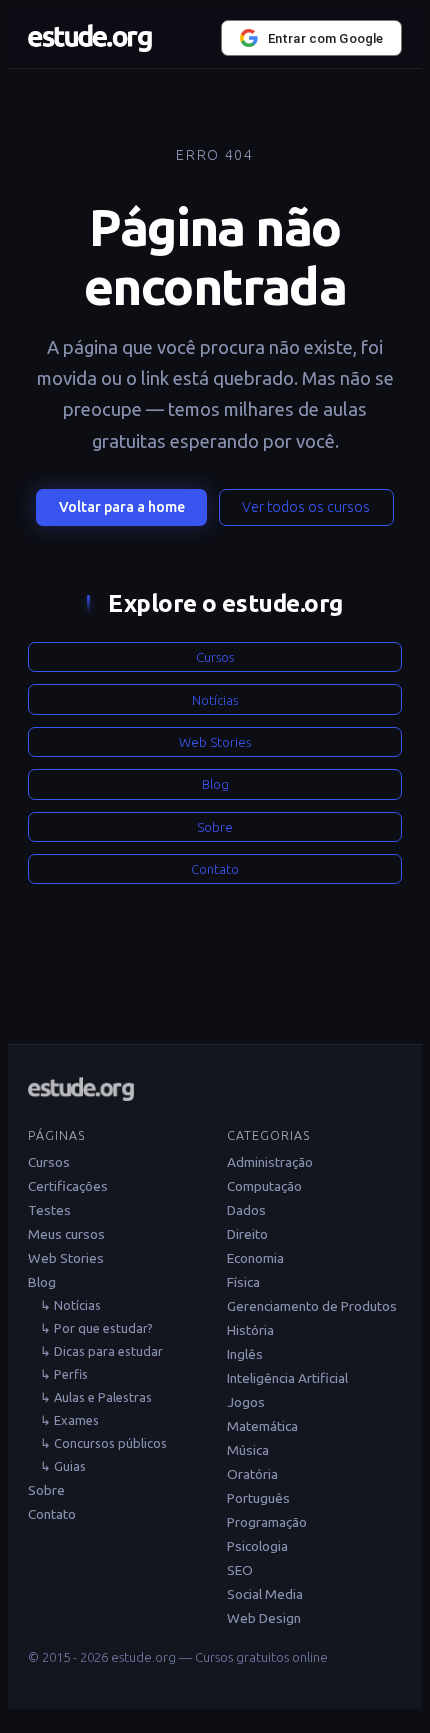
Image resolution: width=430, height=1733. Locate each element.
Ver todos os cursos (306, 507)
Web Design (264, 1618)
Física (243, 1282)
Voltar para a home (122, 507)
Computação (264, 1186)
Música (248, 1450)
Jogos (246, 1402)
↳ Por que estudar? (96, 1328)
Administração (270, 1162)
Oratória (252, 1474)
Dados (246, 1210)
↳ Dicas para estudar (101, 1351)
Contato (215, 869)
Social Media (265, 1594)
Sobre (215, 827)
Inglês (245, 1354)
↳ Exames (69, 1420)
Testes (49, 1210)
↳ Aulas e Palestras (96, 1397)
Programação (267, 1522)
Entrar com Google (326, 38)
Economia (255, 1258)
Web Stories (215, 742)
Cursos (215, 657)
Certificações (68, 1186)
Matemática (262, 1426)
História (250, 1330)
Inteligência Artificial (287, 1378)
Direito (247, 1234)
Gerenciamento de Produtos (312, 1306)
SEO (240, 1570)
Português (258, 1498)
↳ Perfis (64, 1374)
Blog (215, 784)
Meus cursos (66, 1234)
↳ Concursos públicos (103, 1443)
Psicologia (257, 1546)
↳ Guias (63, 1466)
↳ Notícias (70, 1305)
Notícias (215, 700)
